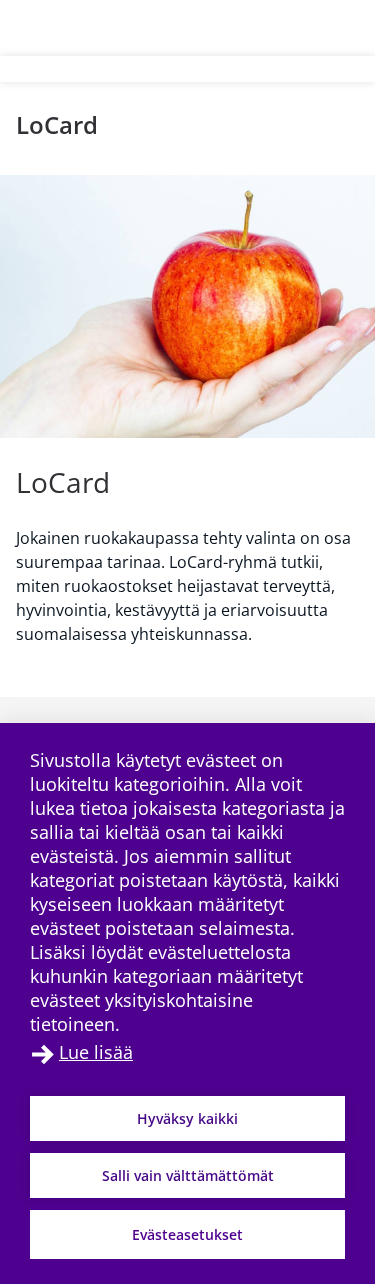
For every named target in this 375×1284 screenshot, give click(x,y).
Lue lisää (96, 1052)
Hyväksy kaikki (187, 1118)
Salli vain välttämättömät (188, 1175)
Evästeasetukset (187, 1234)
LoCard (57, 124)
